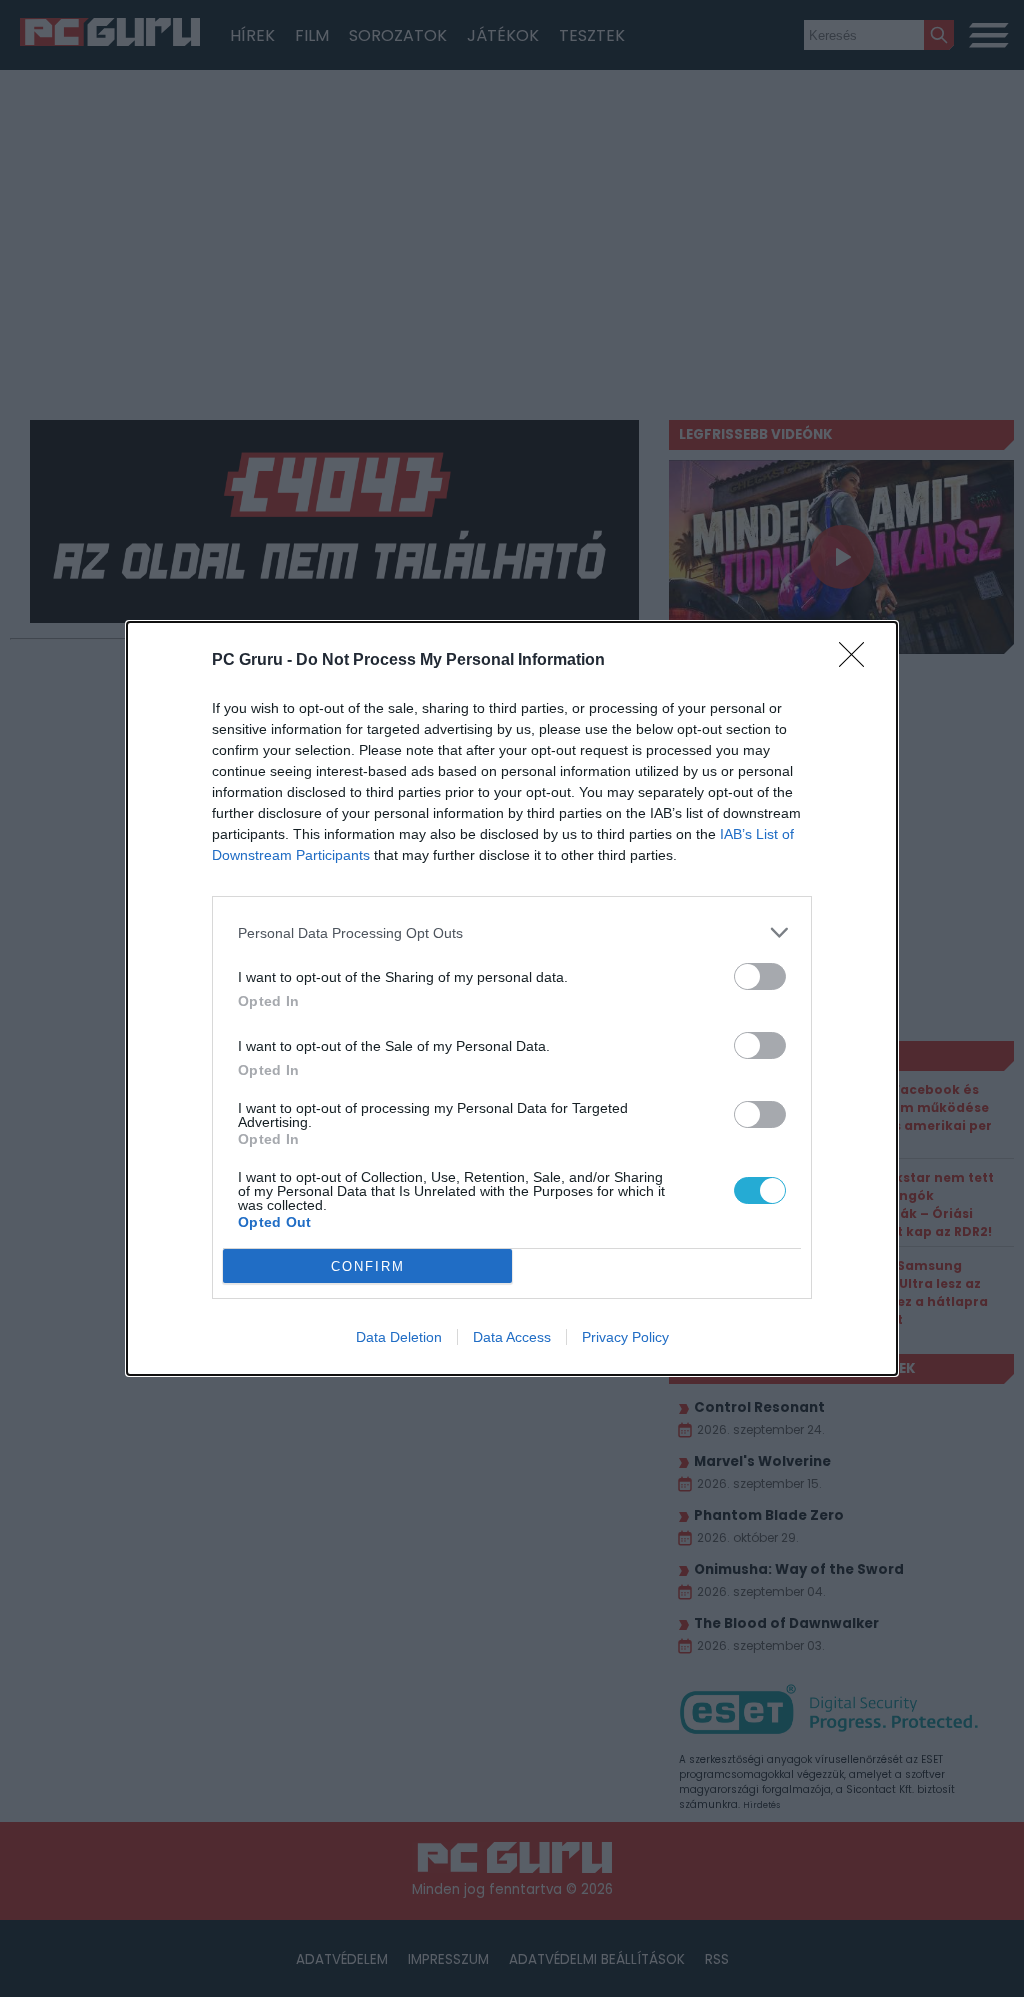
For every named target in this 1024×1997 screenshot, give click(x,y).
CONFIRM (368, 1266)
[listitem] (512, 932)
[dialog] (512, 998)
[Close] (858, 661)
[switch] (760, 976)
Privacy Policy (625, 1337)
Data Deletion (399, 1337)
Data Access (512, 1337)
